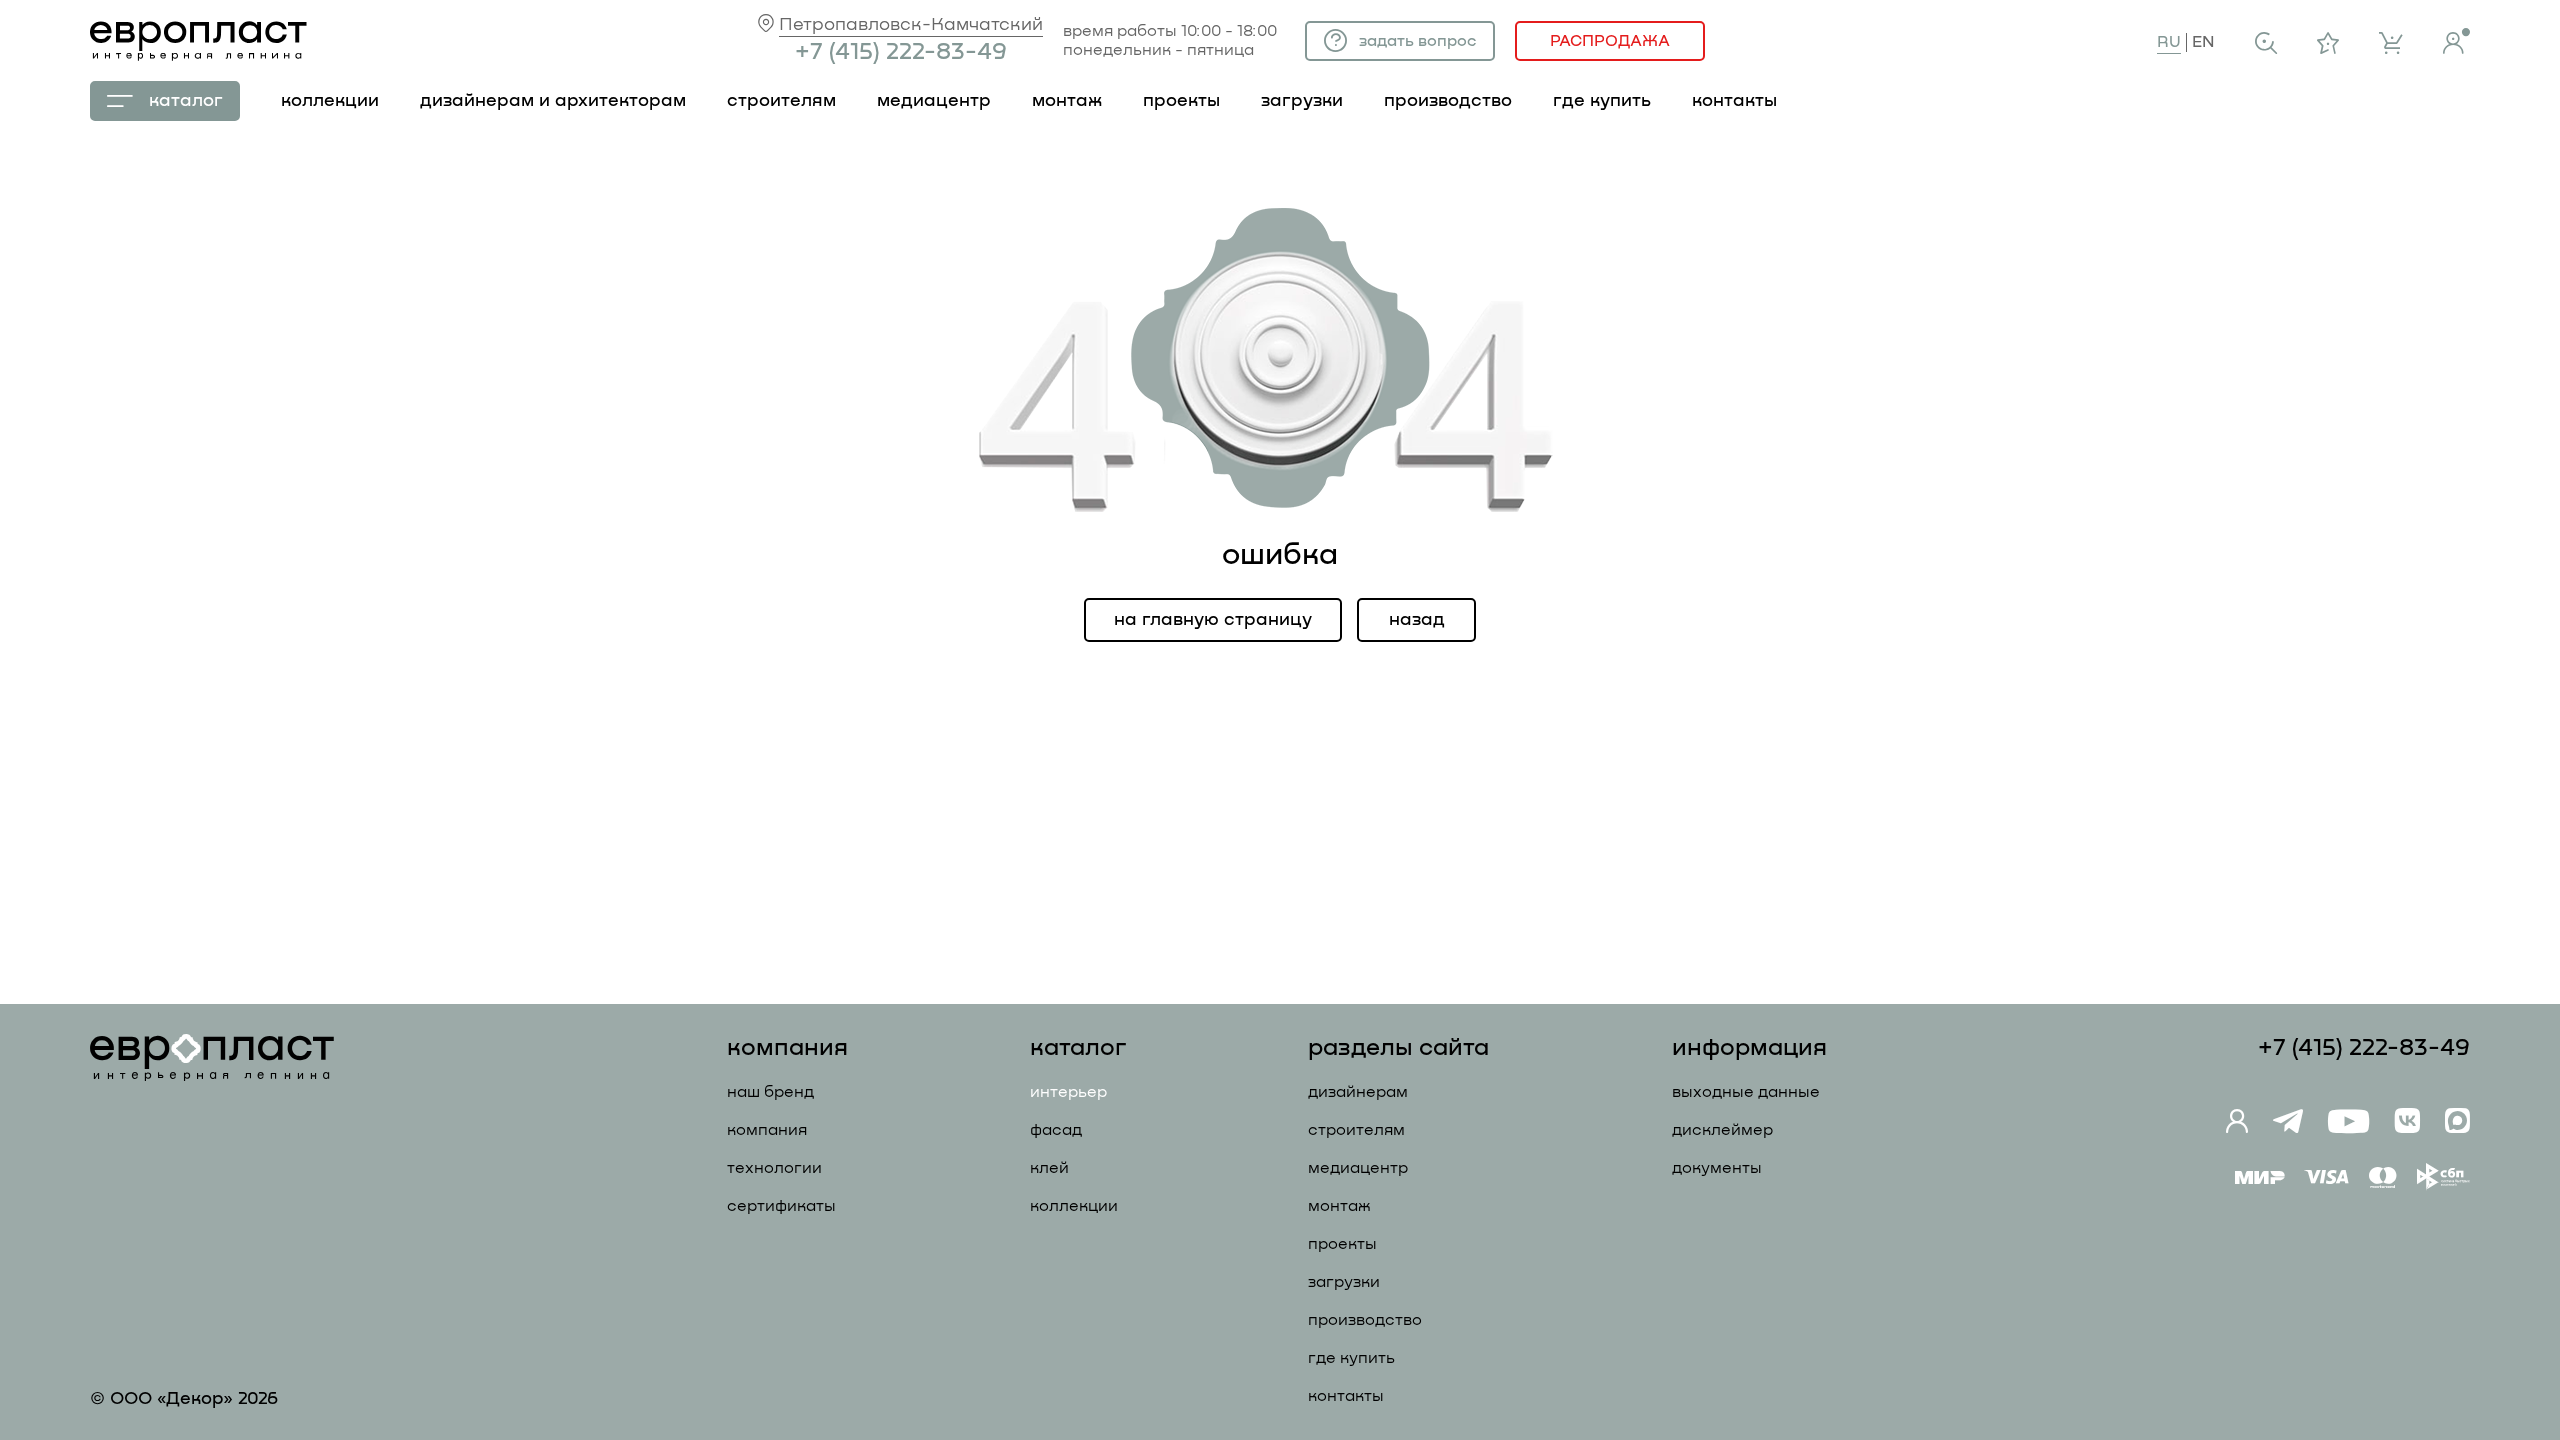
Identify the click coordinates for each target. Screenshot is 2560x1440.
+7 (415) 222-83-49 (901, 52)
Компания (767, 1130)
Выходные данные (1746, 1092)
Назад (1417, 620)
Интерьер (1068, 1092)
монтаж (1067, 101)
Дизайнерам (1358, 1092)
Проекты (1342, 1244)
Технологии (774, 1168)
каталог (186, 101)
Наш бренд (770, 1092)
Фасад (1056, 1130)
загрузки (1302, 101)
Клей (1049, 1168)
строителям (781, 101)
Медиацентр (934, 101)
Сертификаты (781, 1206)
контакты (1734, 101)
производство (1448, 101)
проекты (1181, 101)
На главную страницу (1213, 620)
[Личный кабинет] (2456, 41)
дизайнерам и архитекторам (553, 101)
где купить (1602, 101)
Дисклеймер (1722, 1130)
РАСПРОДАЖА (1610, 41)
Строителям (1356, 1130)
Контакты (1346, 1396)
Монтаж (1339, 1206)
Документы (1717, 1168)
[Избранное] (2328, 43)
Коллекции (1074, 1206)
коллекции (330, 101)
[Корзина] (2391, 43)
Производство (1365, 1320)
